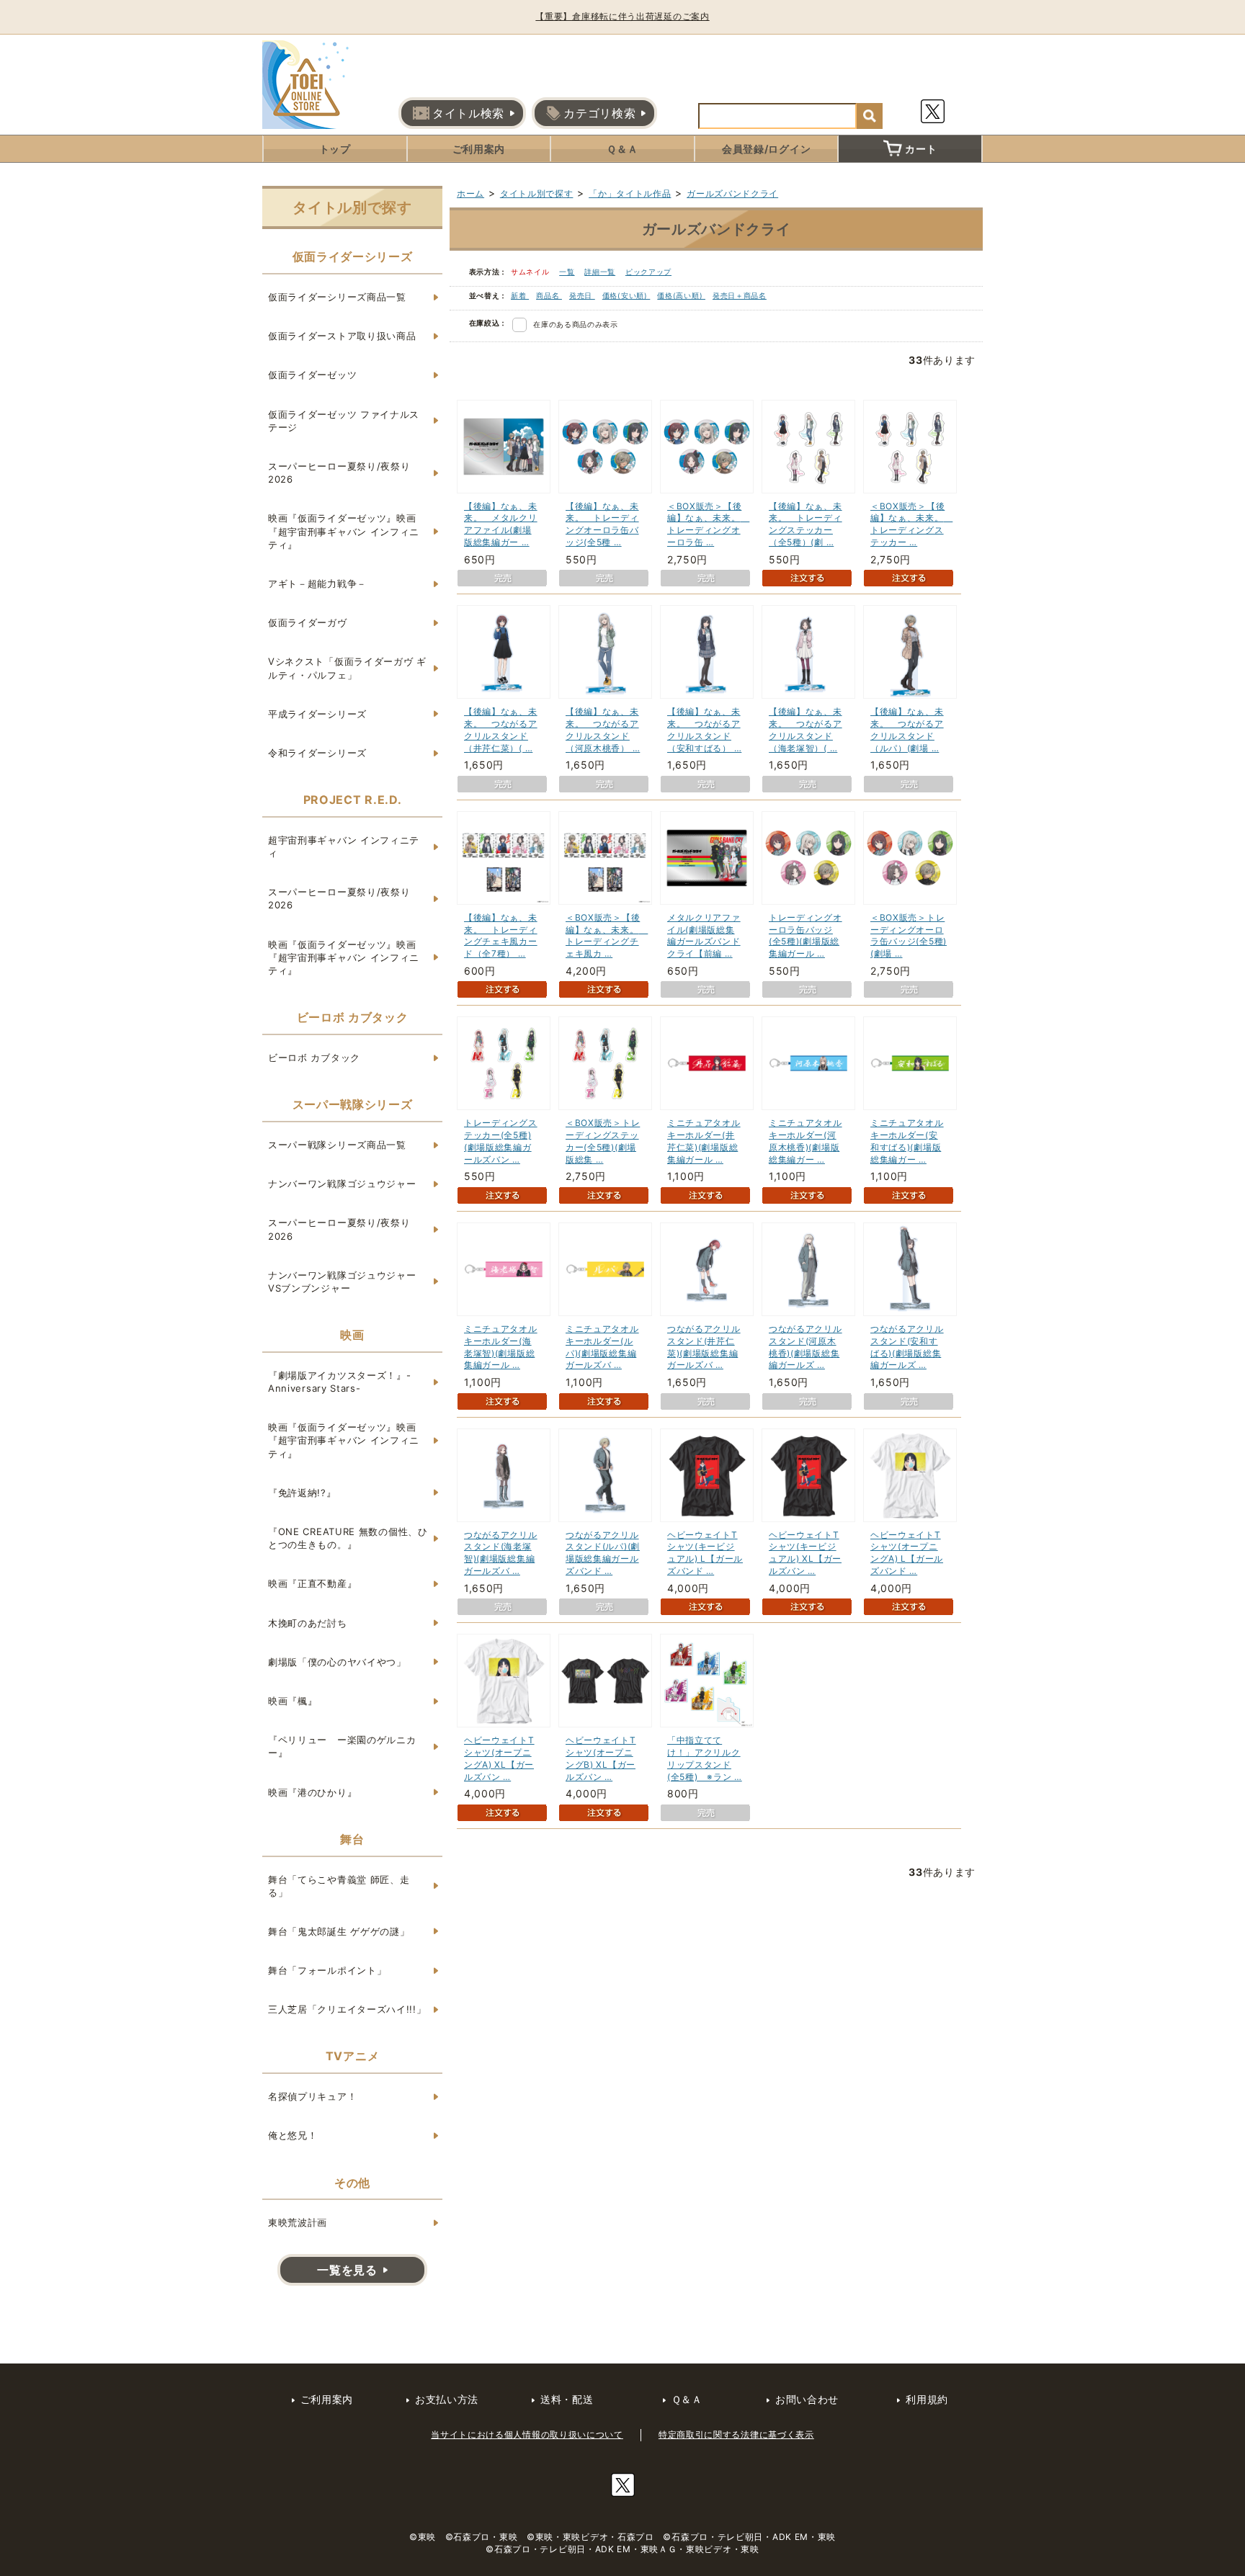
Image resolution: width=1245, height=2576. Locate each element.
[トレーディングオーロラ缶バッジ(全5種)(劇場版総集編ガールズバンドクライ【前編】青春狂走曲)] (808, 858)
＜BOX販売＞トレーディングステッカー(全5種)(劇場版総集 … (603, 1141)
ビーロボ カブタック (314, 1057)
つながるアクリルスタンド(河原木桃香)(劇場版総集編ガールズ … (806, 1347)
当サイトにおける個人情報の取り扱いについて (527, 2434)
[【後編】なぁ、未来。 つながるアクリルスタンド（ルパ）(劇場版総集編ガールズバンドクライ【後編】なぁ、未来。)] (910, 652)
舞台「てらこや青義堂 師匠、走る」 (339, 1886)
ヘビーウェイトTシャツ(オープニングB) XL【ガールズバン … (601, 1758)
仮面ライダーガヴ (308, 622)
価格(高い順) (681, 295)
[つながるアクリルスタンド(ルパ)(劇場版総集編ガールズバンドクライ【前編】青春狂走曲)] (605, 1475)
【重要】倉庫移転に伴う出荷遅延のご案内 (622, 16)
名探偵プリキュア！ (312, 2096)
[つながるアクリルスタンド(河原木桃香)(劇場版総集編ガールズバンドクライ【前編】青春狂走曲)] (808, 1269)
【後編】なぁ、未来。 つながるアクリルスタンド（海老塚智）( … (806, 729)
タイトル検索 (468, 113)
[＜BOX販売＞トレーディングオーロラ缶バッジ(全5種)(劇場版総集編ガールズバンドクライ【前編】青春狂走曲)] (910, 858)
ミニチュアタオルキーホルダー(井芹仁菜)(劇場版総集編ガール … (704, 1141)
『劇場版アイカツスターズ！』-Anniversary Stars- (340, 1382)
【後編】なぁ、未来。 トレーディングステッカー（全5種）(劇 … (806, 524)
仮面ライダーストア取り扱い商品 (342, 336)
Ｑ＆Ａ (622, 149)
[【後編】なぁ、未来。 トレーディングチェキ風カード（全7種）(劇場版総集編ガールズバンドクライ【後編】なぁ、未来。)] (504, 858)
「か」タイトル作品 (630, 193)
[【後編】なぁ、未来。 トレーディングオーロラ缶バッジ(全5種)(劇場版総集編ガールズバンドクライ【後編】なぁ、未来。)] (605, 447)
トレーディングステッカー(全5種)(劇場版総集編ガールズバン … (501, 1141)
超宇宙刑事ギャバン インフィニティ (344, 846)
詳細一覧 (600, 272)
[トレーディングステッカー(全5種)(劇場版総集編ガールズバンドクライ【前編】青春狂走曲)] (504, 1063)
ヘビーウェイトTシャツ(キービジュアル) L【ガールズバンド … (705, 1553)
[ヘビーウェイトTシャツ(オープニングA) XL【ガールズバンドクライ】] (504, 1681)
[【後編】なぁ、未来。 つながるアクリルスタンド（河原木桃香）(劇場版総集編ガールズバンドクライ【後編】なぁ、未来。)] (605, 652)
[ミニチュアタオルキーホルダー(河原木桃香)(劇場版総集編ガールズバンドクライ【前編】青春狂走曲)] (808, 1063)
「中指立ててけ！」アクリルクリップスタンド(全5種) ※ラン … (705, 1758)
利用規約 (927, 2399)
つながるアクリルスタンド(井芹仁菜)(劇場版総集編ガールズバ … (704, 1347)
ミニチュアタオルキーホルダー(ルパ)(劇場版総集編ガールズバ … (602, 1347)
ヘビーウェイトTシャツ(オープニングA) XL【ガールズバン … (499, 1758)
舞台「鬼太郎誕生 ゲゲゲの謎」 (339, 1931)
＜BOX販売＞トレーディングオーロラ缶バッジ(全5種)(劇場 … (909, 935)
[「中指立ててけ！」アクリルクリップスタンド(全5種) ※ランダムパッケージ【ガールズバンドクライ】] (707, 1681)
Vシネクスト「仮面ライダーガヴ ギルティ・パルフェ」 (347, 668)
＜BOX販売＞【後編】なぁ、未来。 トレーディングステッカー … (911, 524)
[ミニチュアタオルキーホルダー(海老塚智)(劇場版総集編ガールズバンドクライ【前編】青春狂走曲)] (504, 1269)
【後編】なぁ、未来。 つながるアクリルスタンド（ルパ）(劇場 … (907, 729)
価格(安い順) (626, 295)
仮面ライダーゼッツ (312, 375)
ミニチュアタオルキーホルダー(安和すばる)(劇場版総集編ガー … (907, 1141)
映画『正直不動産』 (312, 1583)
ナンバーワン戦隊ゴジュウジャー (342, 1184)
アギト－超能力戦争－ (317, 583)
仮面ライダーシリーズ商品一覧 (337, 297)
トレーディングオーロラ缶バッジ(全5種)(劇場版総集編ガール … (806, 935)
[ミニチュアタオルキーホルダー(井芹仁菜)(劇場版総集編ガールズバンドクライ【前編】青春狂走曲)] (707, 1063)
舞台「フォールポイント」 (327, 1970)
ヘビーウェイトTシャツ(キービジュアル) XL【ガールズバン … (805, 1553)
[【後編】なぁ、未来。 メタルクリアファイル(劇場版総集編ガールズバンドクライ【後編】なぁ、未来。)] (504, 447)
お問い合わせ (807, 2399)
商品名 (549, 295)
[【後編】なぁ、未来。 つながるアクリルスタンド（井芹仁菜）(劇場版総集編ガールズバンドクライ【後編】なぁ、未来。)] (504, 652)
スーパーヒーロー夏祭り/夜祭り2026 (339, 473)
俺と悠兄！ (293, 2135)
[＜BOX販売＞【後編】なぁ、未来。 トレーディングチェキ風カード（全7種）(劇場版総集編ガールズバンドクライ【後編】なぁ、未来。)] (605, 858)
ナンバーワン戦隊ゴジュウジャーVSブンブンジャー (342, 1282)
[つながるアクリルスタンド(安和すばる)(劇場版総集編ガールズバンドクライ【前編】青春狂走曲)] (910, 1269)
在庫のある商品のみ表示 (576, 324)
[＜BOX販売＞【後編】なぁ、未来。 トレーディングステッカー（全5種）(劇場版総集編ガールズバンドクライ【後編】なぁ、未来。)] (910, 447)
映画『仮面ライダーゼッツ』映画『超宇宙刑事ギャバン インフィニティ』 (344, 531)
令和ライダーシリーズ (317, 753)
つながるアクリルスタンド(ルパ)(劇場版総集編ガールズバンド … (603, 1553)
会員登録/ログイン (766, 149)
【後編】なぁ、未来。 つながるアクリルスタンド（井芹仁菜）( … (501, 729)
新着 (520, 295)
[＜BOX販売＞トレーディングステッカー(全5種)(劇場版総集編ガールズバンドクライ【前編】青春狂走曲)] (605, 1063)
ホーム (470, 193)
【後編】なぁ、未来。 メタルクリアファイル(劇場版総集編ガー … (501, 524)
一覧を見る (347, 2270)
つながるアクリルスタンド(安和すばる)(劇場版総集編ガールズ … (907, 1347)
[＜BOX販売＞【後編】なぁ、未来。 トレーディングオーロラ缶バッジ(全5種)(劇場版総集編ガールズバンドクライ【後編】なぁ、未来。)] (707, 447)
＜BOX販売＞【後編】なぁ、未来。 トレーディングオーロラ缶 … (708, 524)
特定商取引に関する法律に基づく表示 (736, 2434)
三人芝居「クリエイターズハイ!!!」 (347, 2009)
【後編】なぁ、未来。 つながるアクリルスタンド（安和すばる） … (704, 729)
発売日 (582, 295)
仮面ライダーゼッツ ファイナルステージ (344, 421)
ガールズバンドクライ (732, 193)
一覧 (567, 272)
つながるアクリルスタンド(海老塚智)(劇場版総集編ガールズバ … (501, 1553)
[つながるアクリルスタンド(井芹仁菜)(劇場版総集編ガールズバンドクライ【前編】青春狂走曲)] (707, 1269)
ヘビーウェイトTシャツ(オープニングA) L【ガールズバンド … (907, 1553)
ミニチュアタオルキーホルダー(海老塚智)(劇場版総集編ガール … (501, 1347)
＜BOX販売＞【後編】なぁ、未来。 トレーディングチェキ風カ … (607, 935)
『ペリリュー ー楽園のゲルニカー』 (342, 1746)
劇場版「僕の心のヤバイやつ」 (337, 1662)
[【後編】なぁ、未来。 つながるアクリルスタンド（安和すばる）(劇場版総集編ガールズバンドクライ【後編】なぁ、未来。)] (707, 652)
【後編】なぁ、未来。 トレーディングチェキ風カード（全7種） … (501, 935)
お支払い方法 (447, 2399)
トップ (335, 149)
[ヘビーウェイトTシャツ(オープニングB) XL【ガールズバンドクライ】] (605, 1681)
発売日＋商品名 (740, 295)
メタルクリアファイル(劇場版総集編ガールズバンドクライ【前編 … (704, 935)
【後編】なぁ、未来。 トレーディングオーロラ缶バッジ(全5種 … (602, 524)
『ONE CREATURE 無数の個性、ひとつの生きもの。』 (348, 1538)
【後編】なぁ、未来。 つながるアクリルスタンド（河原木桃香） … (603, 729)
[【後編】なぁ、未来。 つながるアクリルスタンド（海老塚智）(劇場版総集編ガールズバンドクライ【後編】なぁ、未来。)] (808, 652)
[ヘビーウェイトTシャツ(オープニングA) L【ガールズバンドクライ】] (910, 1475)
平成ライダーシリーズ (317, 714)
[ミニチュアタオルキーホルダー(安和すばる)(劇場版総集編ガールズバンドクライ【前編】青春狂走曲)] (910, 1063)
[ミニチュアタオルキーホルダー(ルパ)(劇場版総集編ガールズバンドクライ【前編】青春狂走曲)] (605, 1269)
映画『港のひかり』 (312, 1792)
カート (921, 149)
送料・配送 (567, 2399)
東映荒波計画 (298, 2222)
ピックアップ (648, 272)
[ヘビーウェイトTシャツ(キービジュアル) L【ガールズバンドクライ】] (707, 1475)
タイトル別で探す (537, 193)
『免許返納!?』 (302, 1493)
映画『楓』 (293, 1701)
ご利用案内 (479, 149)
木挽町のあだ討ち (308, 1623)
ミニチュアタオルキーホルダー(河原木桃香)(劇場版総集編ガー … (806, 1141)
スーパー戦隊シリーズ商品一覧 (337, 1145)
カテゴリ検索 (599, 113)
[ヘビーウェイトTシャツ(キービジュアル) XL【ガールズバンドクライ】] (808, 1475)
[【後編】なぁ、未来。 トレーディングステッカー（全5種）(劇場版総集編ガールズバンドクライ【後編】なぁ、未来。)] (808, 447)
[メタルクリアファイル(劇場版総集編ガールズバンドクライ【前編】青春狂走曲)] (707, 858)
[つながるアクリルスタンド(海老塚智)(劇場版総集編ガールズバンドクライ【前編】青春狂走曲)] (504, 1475)
